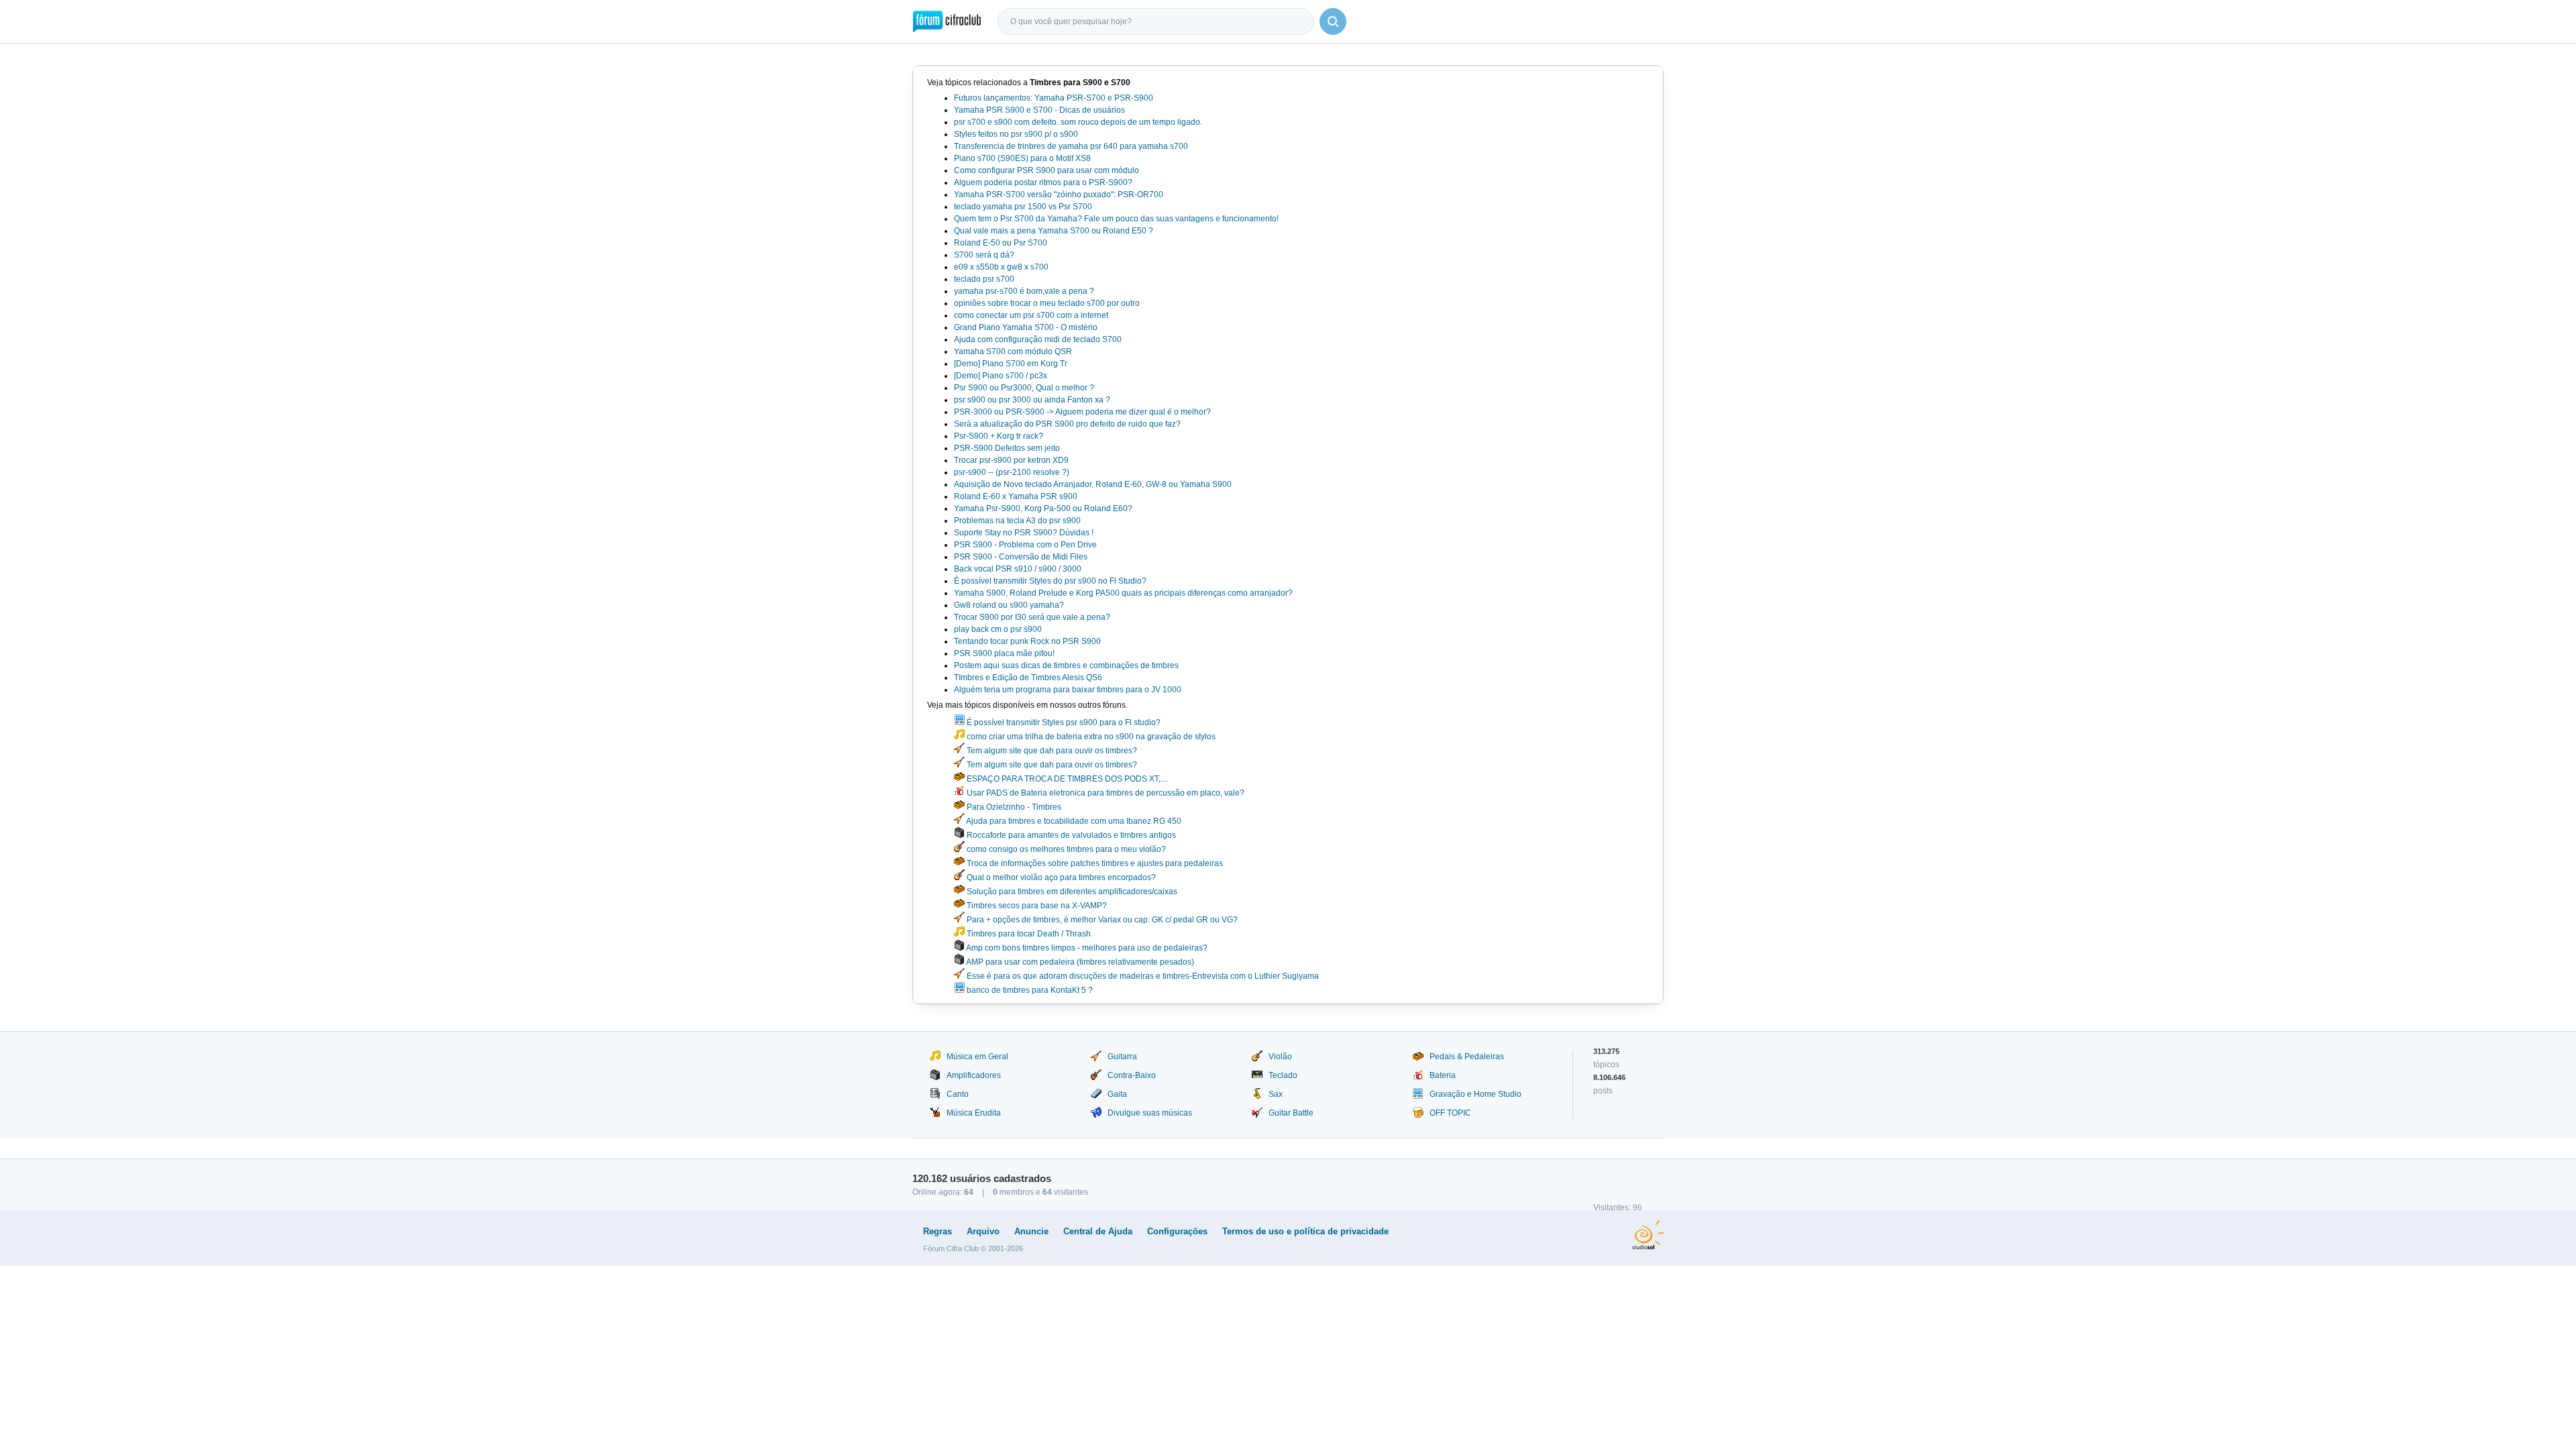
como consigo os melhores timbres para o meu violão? (1065, 849)
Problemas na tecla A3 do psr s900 (1017, 521)
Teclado (1283, 1075)
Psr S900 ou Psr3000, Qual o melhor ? (1024, 388)
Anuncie (1031, 1231)
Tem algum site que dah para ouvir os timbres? (1051, 751)
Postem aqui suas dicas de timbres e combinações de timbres (1066, 665)
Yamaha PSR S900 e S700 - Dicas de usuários (1039, 110)
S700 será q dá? (984, 255)
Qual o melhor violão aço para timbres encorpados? (1060, 877)
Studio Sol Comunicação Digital (1648, 1235)
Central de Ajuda (1098, 1231)
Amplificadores (974, 1075)
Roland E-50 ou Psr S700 (1001, 243)
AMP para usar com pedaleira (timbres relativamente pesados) (1079, 962)
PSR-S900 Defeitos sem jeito (1007, 448)
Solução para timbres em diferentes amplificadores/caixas (1071, 892)
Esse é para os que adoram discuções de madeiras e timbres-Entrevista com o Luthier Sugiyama (1142, 976)
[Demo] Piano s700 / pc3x (1001, 376)
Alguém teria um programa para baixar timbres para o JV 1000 (1068, 690)
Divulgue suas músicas (1150, 1113)
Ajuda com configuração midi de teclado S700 (1038, 339)
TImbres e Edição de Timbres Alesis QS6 (1028, 678)
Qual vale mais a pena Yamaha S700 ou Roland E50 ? (1054, 231)
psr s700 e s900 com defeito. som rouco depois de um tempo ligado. (1078, 122)
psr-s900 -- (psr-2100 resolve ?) (1012, 472)
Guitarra (1122, 1057)
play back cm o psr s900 (998, 629)
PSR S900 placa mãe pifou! (1004, 653)
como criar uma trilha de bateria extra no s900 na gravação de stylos (1090, 737)
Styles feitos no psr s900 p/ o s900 (1016, 134)
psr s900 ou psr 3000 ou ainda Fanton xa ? (1032, 400)
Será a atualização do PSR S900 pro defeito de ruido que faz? (1067, 424)
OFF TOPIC (1450, 1113)
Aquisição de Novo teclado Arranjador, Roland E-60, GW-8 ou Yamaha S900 (1093, 484)
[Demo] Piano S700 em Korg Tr (1011, 364)
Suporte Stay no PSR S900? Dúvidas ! (1024, 533)
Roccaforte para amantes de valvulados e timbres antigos (1070, 835)
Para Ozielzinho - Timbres (1013, 807)
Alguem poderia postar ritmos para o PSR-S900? (1043, 182)
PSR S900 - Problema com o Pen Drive (1025, 545)
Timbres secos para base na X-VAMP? (1036, 906)
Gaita (1117, 1094)
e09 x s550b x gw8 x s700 (1001, 267)
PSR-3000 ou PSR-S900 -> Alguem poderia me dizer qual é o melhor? (1082, 412)
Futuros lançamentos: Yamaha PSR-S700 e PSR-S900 (1054, 98)
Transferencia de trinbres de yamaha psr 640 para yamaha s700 (1071, 146)
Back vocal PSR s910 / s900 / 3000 (1018, 569)
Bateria (1443, 1075)
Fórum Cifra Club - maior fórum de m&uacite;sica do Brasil (947, 21)
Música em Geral (977, 1057)
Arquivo (983, 1231)
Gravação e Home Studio (1475, 1094)
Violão (1280, 1057)
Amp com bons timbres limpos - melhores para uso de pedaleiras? (1086, 948)
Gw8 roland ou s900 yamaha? (1009, 605)
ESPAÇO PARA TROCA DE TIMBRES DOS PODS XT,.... (1067, 779)
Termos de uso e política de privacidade (1305, 1231)
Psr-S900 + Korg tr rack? (999, 436)
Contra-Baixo (1132, 1075)
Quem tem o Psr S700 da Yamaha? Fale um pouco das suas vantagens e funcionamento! (1116, 219)
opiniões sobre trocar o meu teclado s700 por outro (1047, 303)
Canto (958, 1094)
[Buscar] (1333, 21)
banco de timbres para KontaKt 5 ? (1029, 990)
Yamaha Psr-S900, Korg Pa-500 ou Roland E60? (1043, 508)
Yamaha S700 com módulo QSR (1013, 352)
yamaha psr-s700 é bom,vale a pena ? (1024, 291)
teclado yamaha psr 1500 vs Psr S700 (1023, 207)
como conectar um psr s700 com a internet (1031, 315)
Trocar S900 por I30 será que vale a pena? (1032, 617)
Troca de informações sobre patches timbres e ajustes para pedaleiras (1094, 863)
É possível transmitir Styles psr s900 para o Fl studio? (1063, 722)
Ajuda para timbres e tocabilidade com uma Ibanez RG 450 (1073, 821)
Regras (937, 1231)
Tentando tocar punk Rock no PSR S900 (1027, 641)
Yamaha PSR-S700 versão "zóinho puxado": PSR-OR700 (1059, 195)
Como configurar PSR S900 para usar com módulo (1046, 170)
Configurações (1177, 1231)
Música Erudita (974, 1113)
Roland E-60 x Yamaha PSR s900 (1016, 496)
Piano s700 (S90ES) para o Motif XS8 (1022, 158)
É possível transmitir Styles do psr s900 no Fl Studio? (1050, 581)
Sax (1276, 1094)
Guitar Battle (1291, 1113)
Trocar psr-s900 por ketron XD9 (1011, 460)
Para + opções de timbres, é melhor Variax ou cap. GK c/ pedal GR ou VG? (1101, 920)
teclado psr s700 (984, 279)
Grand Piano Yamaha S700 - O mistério (1026, 327)
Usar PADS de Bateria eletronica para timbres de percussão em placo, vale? (1105, 793)
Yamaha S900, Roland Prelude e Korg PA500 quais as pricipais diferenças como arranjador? (1123, 593)
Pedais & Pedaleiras (1467, 1057)
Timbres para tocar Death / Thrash (1028, 934)
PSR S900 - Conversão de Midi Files (1021, 557)
